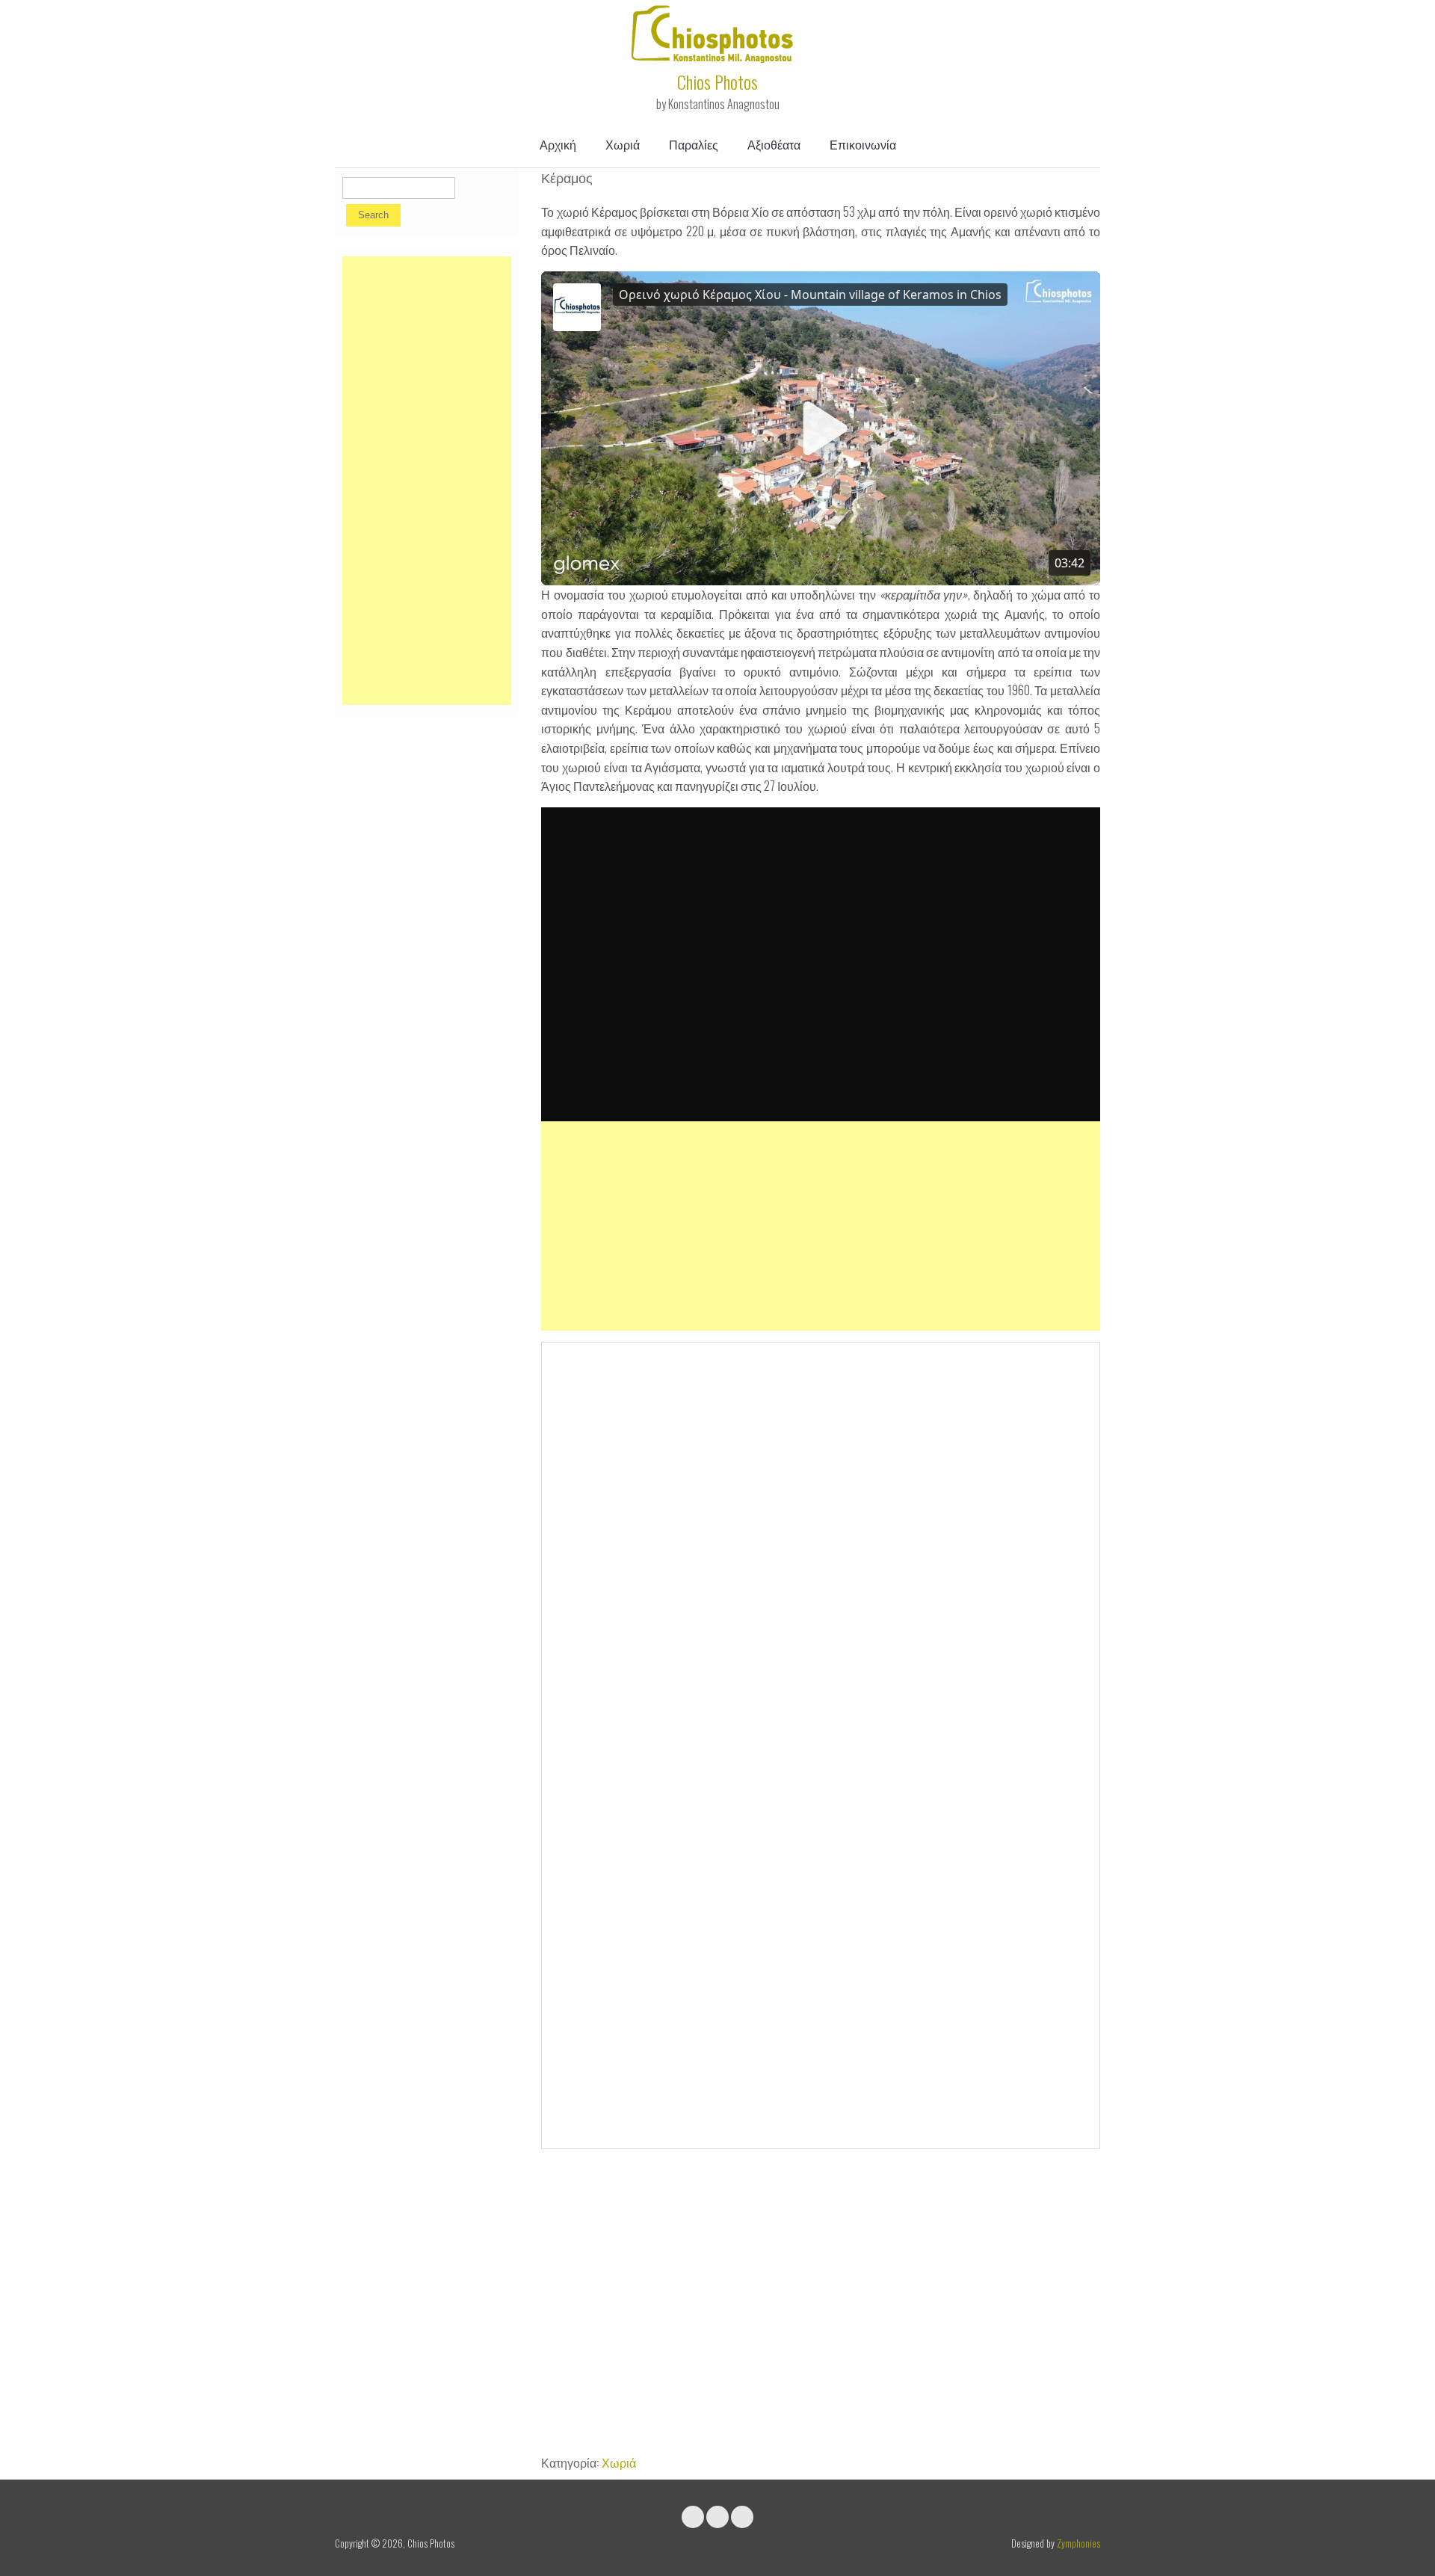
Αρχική (558, 144)
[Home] (714, 58)
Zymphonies (1078, 2543)
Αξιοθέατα (774, 144)
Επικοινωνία (863, 144)
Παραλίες (694, 144)
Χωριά (623, 144)
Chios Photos (717, 81)
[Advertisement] (821, 1226)
